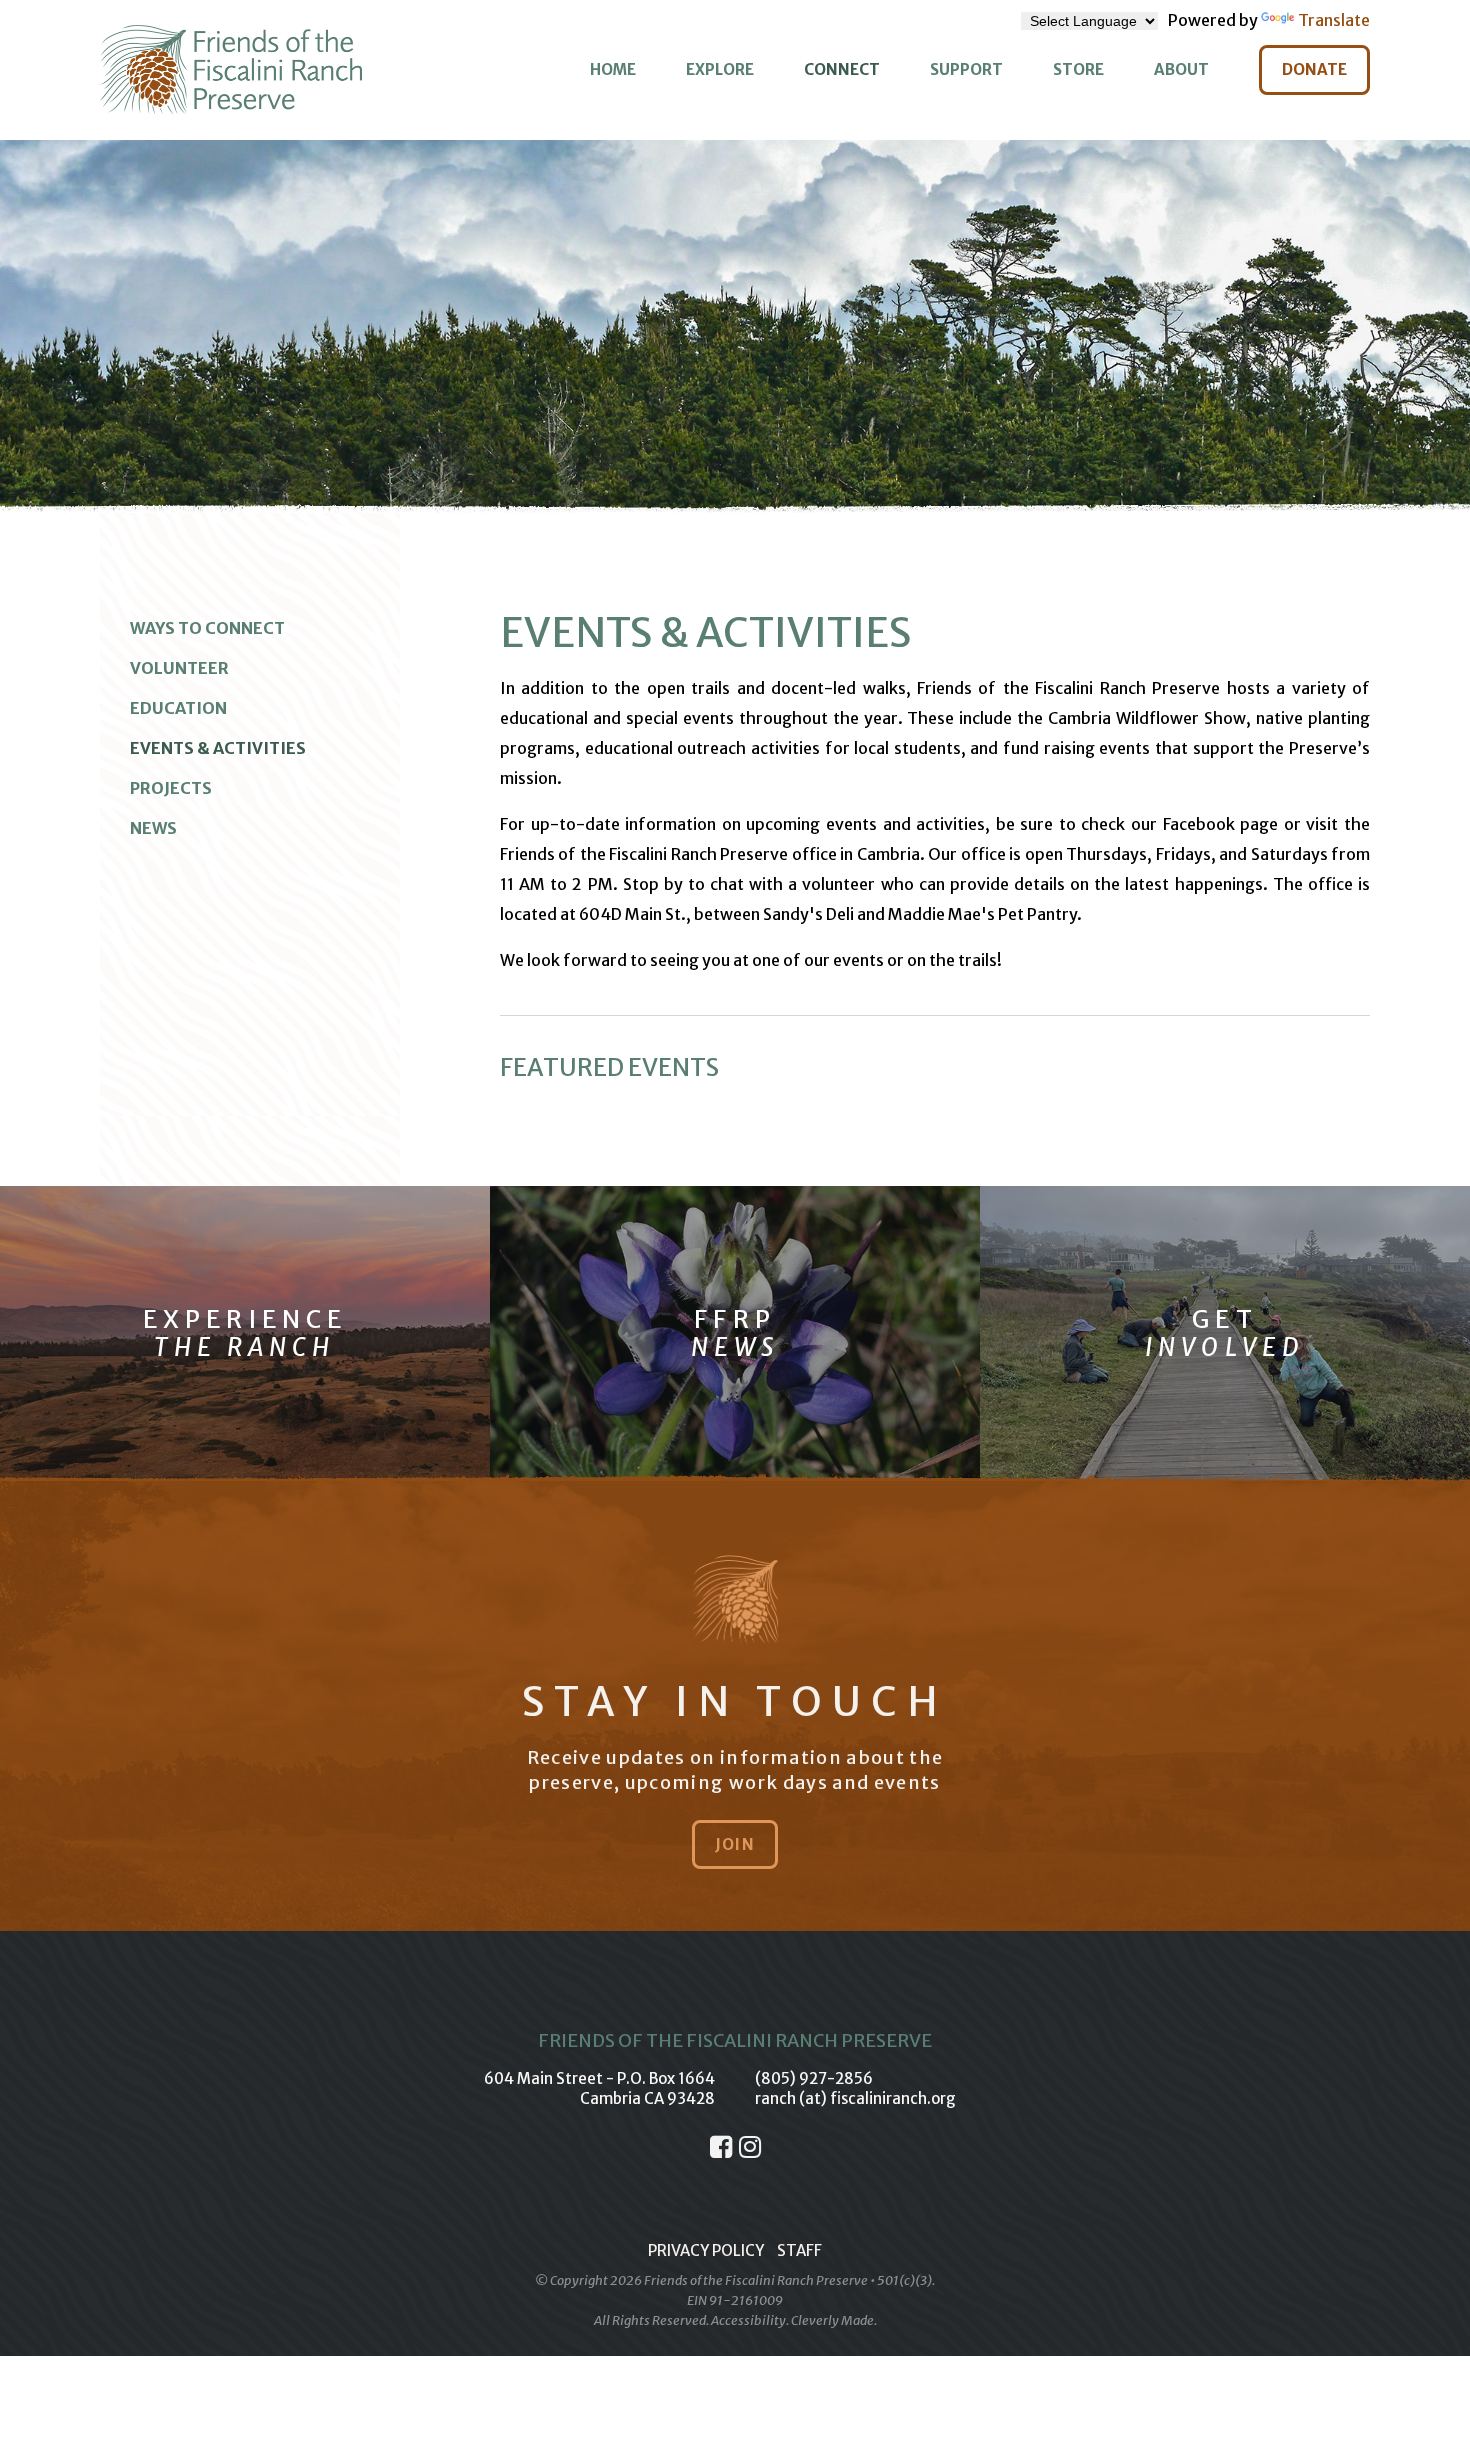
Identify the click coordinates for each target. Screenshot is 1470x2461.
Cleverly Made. (834, 2320)
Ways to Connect (207, 628)
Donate (1314, 69)
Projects (171, 788)
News (153, 828)
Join (735, 1844)
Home (613, 69)
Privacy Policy (706, 2250)
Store (1078, 69)
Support (966, 69)
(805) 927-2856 (814, 2078)
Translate (1334, 20)
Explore (720, 69)
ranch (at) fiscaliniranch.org (855, 2098)
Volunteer (179, 668)
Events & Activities (218, 748)
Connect (842, 69)
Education (178, 708)
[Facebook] (721, 2147)
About (1181, 69)
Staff (799, 2250)
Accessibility (748, 2320)
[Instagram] (750, 2147)
